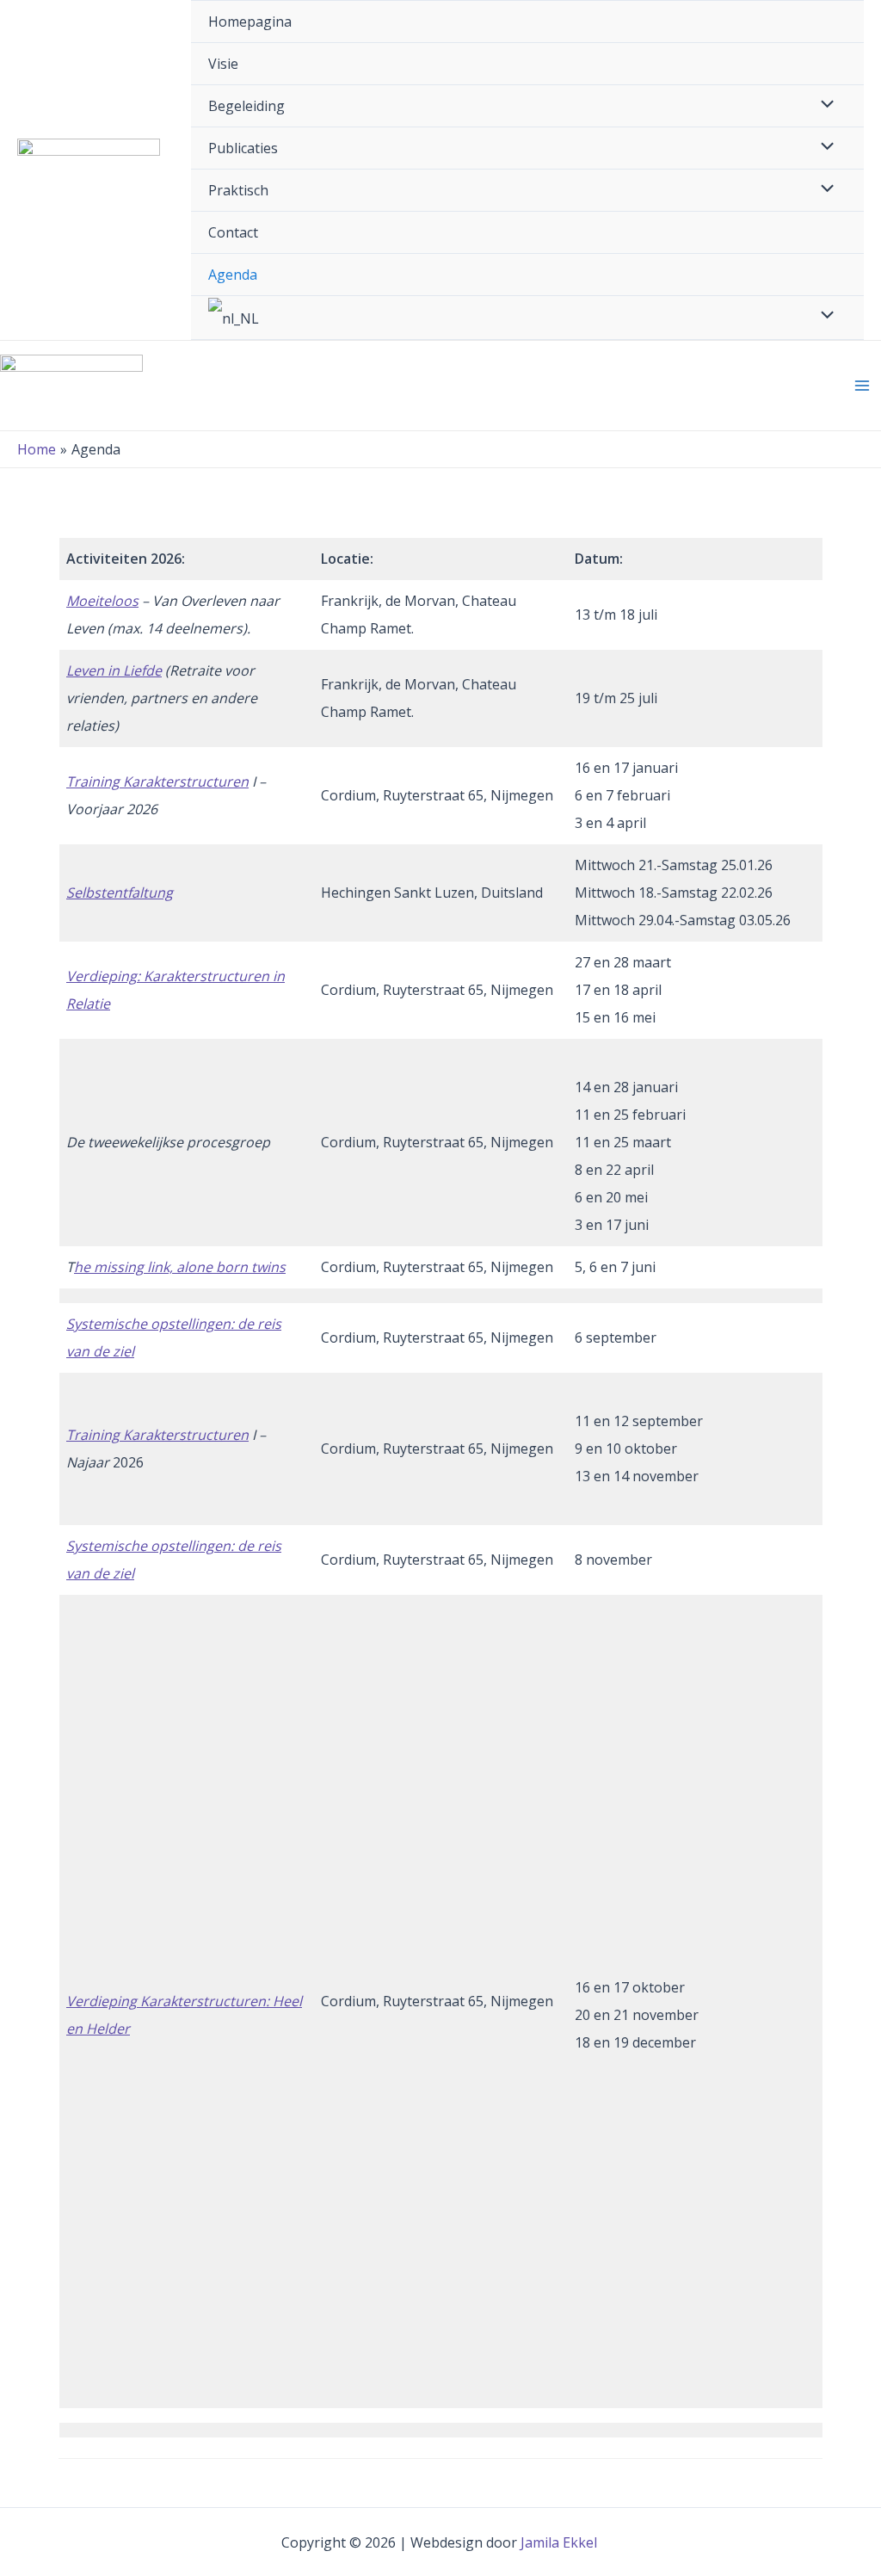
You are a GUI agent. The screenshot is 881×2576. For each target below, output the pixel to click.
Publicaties (243, 148)
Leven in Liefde (114, 670)
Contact (233, 232)
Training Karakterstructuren (157, 781)
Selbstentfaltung (120, 893)
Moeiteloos (102, 601)
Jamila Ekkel (561, 2542)
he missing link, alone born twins (180, 1267)
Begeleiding (246, 106)
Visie (223, 64)
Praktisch (238, 190)
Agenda (233, 275)
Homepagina (250, 22)
